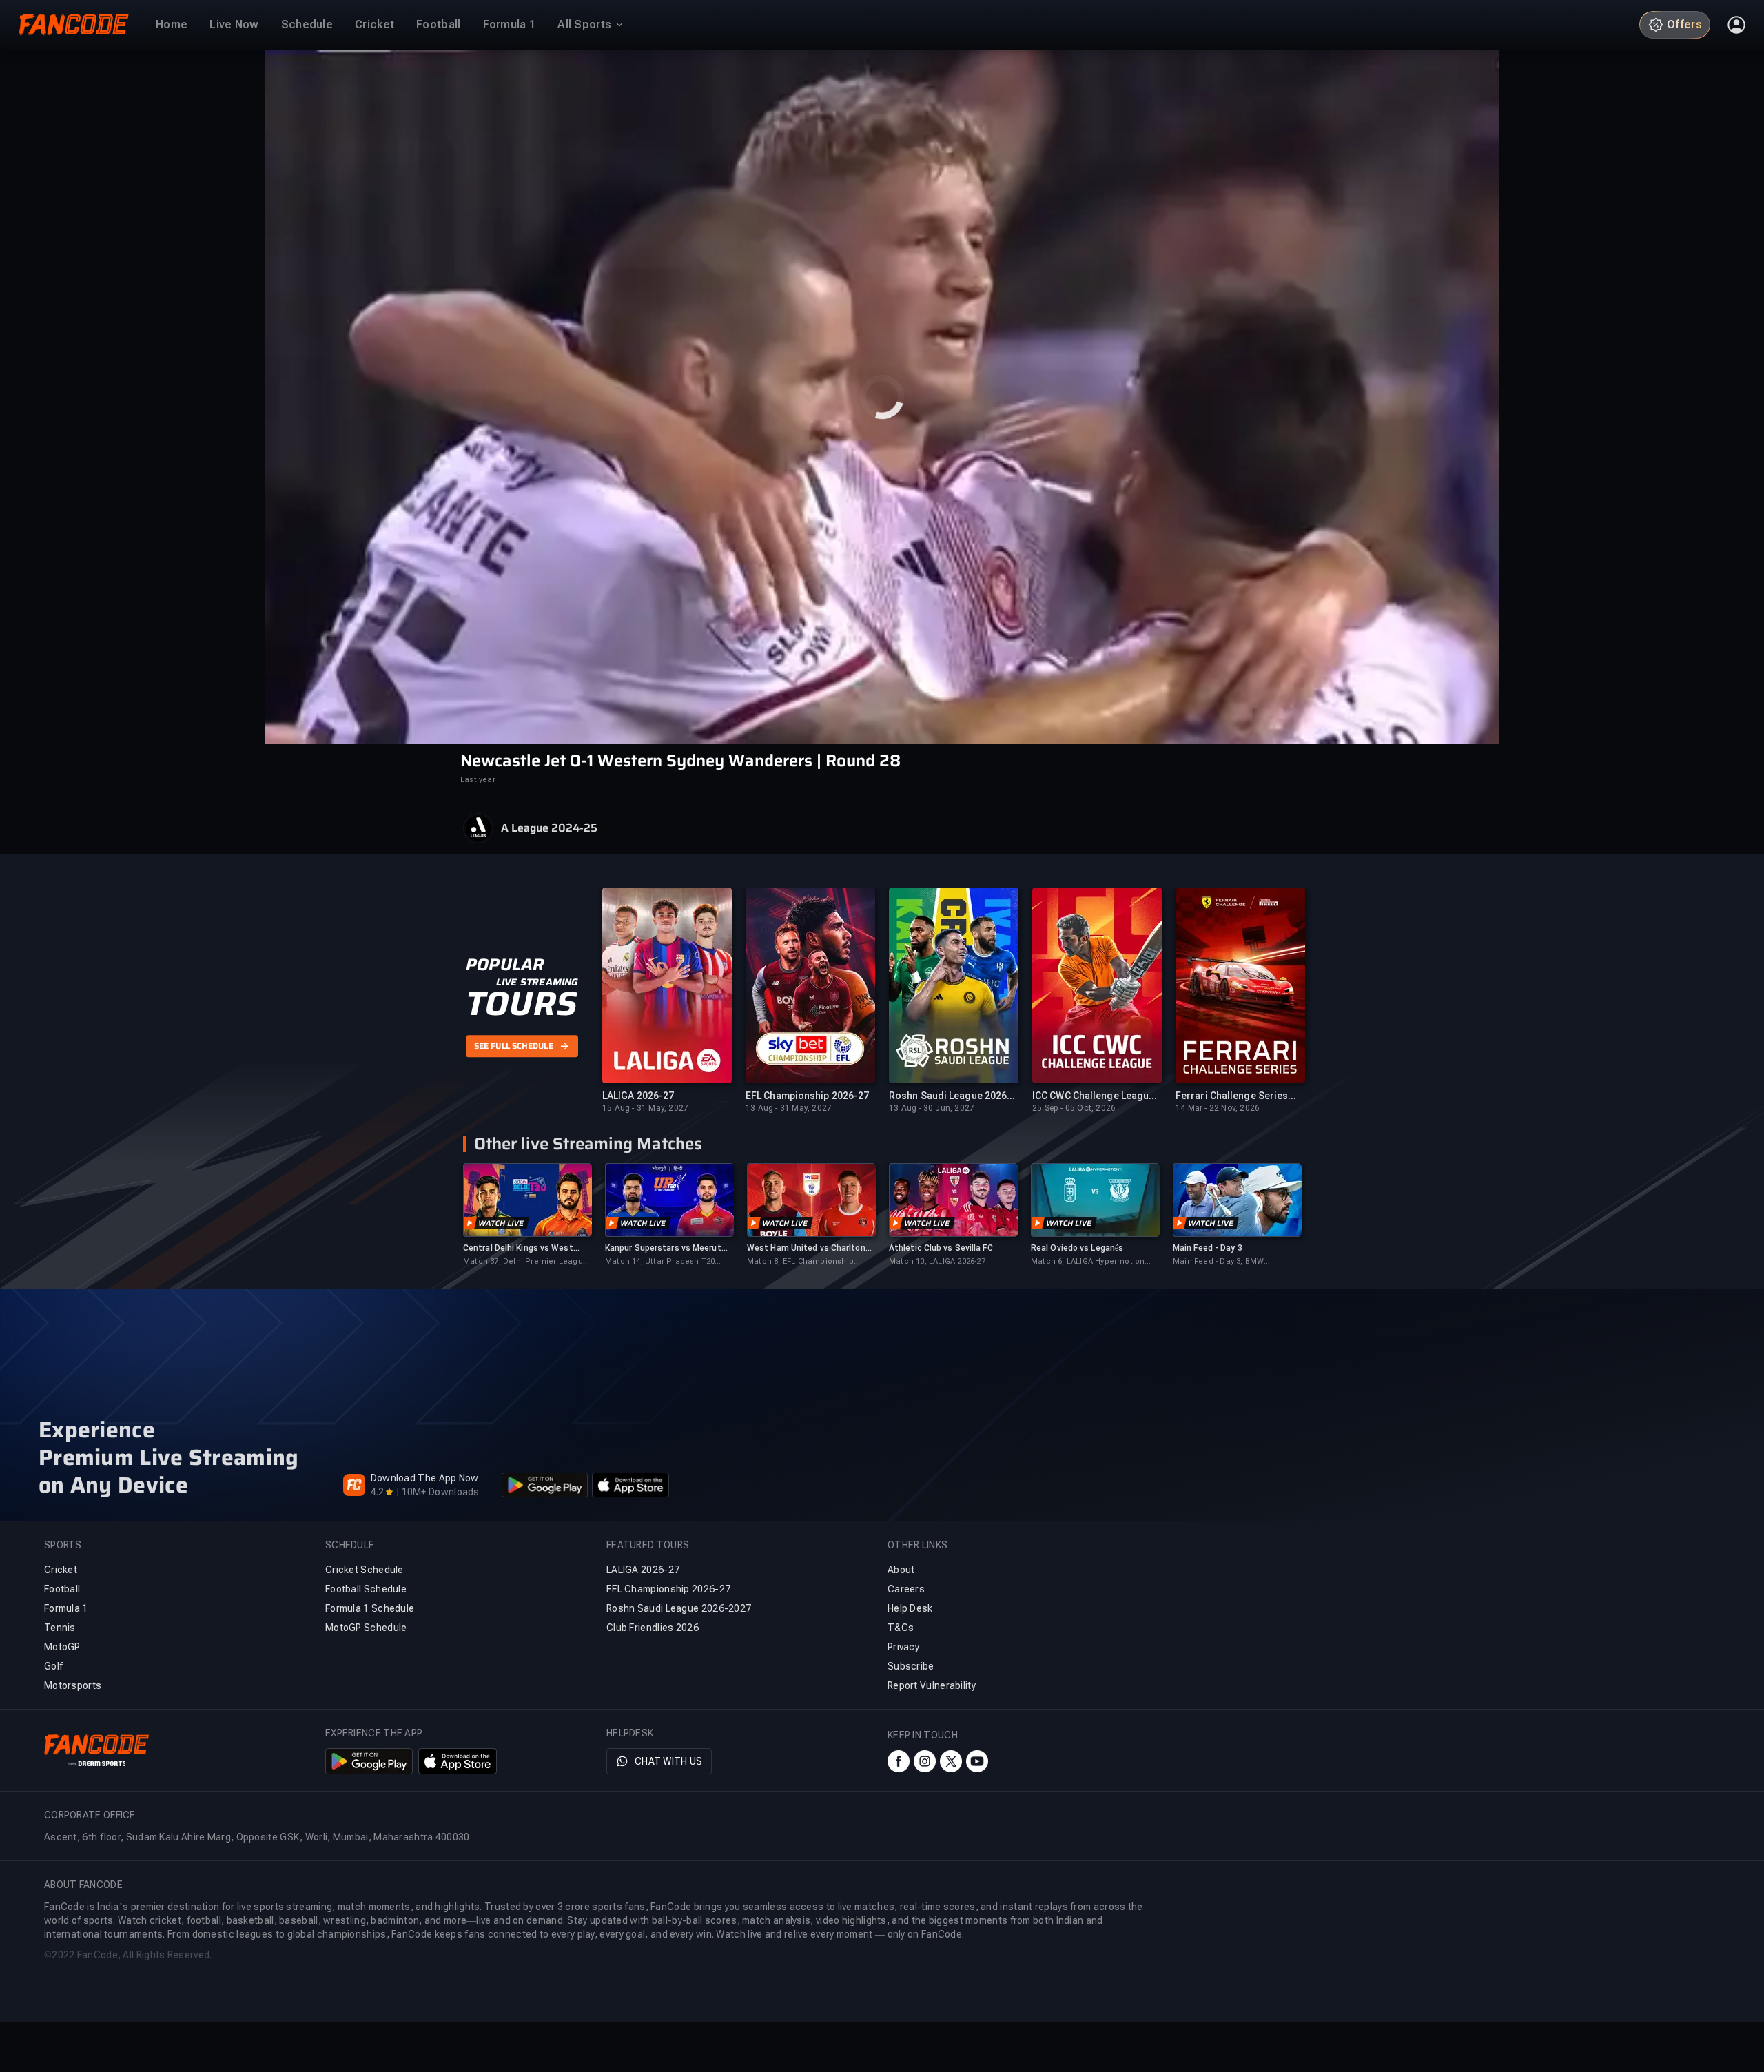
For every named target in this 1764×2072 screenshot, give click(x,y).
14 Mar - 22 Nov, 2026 (1218, 1108)
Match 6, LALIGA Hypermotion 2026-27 (1088, 1262)
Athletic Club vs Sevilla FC (941, 1248)
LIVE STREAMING (537, 982)
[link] (527, 1215)
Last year (478, 780)
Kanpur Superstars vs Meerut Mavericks (663, 1248)
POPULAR (505, 965)
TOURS (521, 1004)
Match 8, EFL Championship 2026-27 (800, 1262)
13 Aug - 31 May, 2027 (789, 1108)
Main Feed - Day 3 (1208, 1248)
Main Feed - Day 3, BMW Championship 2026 (1218, 1262)
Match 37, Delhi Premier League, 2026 (526, 1262)
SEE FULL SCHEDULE (514, 1046)
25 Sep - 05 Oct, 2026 (1074, 1108)
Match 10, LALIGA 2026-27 (937, 1261)
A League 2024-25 (549, 828)
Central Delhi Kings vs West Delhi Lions (518, 1248)
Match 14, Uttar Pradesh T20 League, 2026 (660, 1262)
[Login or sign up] (1736, 25)
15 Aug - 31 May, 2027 (645, 1108)
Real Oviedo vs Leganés (1077, 1248)
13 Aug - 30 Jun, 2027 (932, 1108)
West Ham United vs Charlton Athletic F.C (806, 1248)
